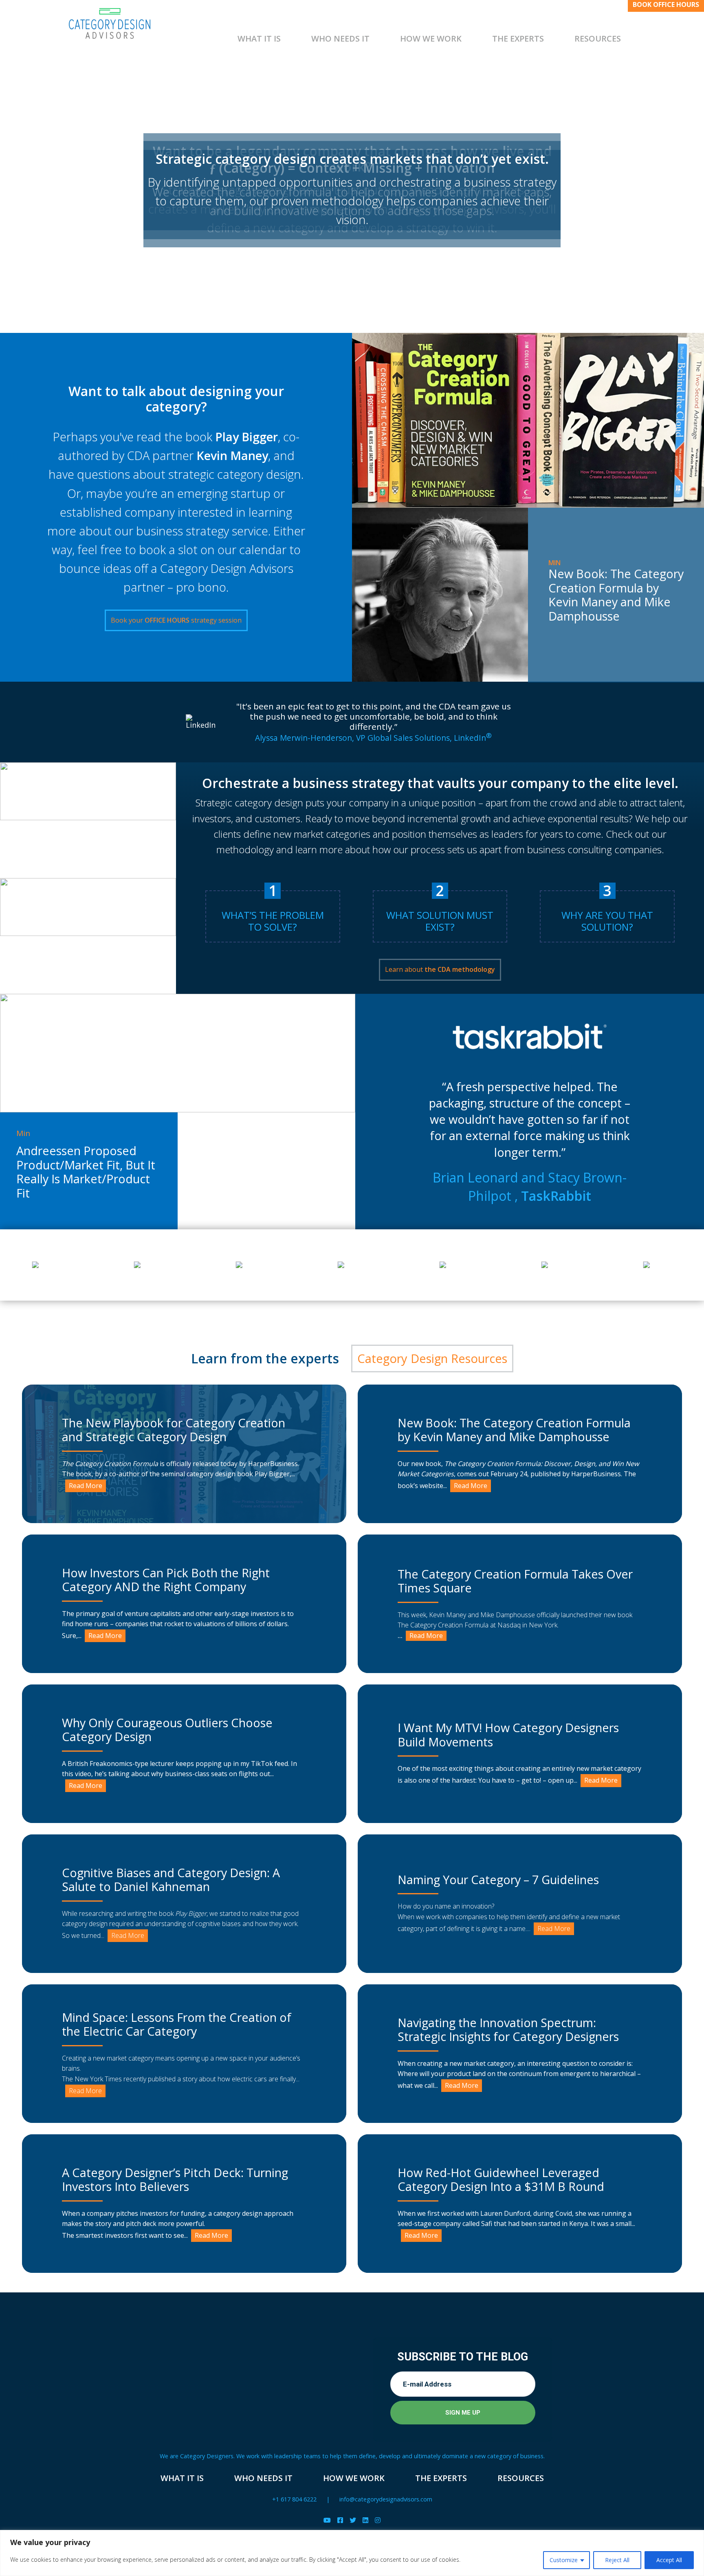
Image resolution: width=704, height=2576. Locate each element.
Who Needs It (340, 39)
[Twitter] (353, 2520)
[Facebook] (340, 2520)
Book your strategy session (176, 620)
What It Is (259, 39)
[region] (352, 2553)
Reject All (617, 2560)
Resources (598, 39)
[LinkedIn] (365, 2520)
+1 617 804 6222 (294, 2499)
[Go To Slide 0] (339, 280)
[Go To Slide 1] (352, 280)
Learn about (440, 969)
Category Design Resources (432, 1358)
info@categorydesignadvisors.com (386, 2499)
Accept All (669, 2560)
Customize (564, 2560)
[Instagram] (378, 2520)
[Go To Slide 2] (365, 280)
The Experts (518, 39)
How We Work (431, 39)
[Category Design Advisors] (110, 23)
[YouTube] (327, 2520)
